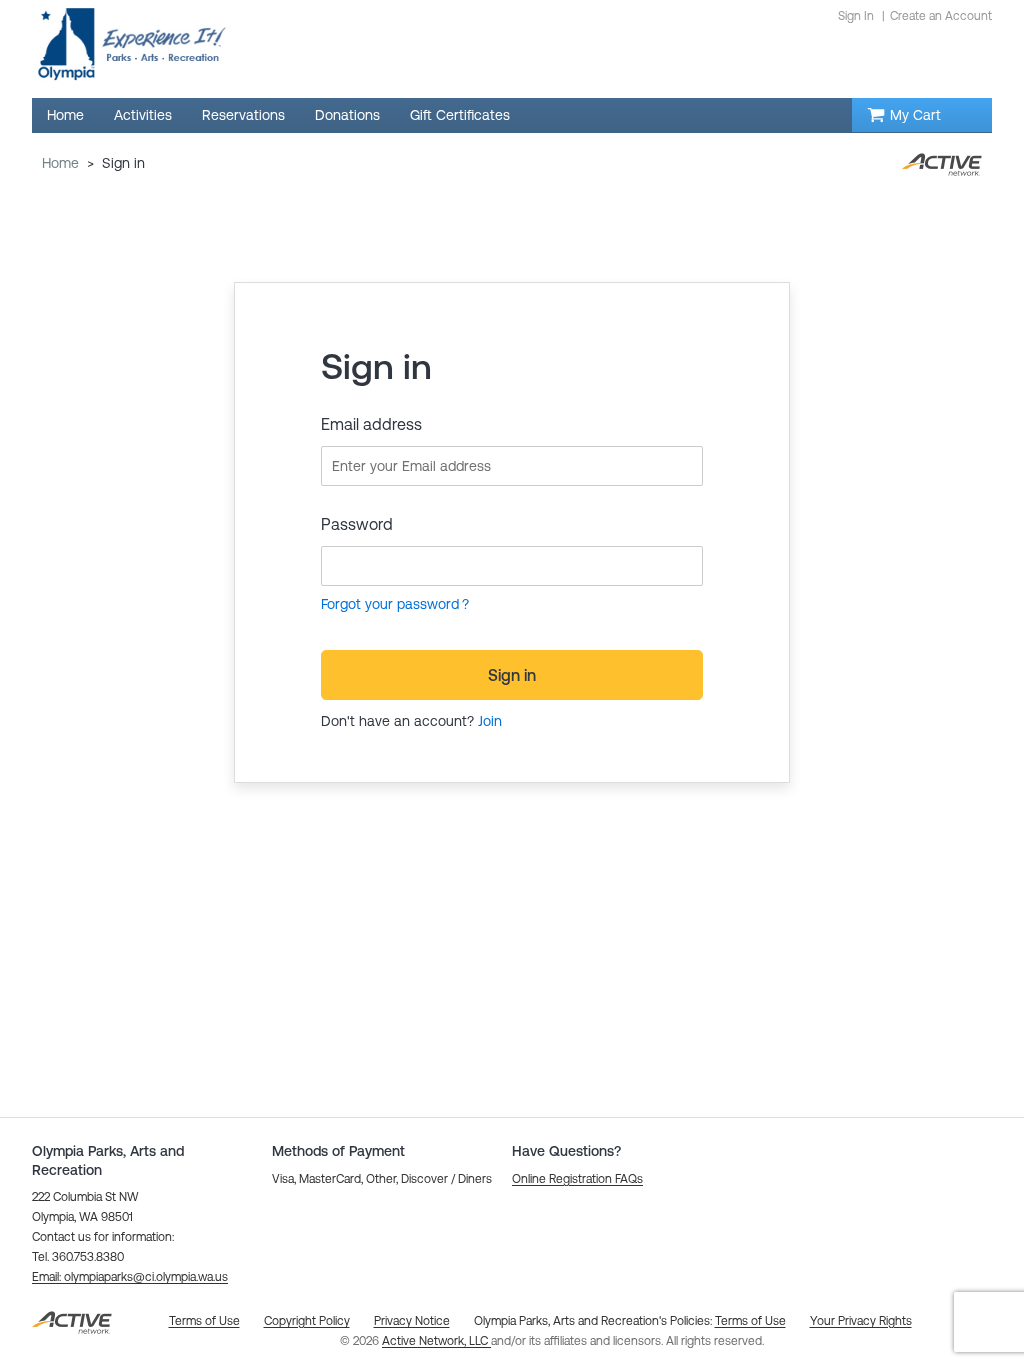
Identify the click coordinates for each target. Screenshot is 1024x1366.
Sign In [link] (856, 16)
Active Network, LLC (436, 1341)
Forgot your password (390, 604)
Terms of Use (750, 1321)
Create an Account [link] (941, 16)
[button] (130, 1277)
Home (60, 163)
